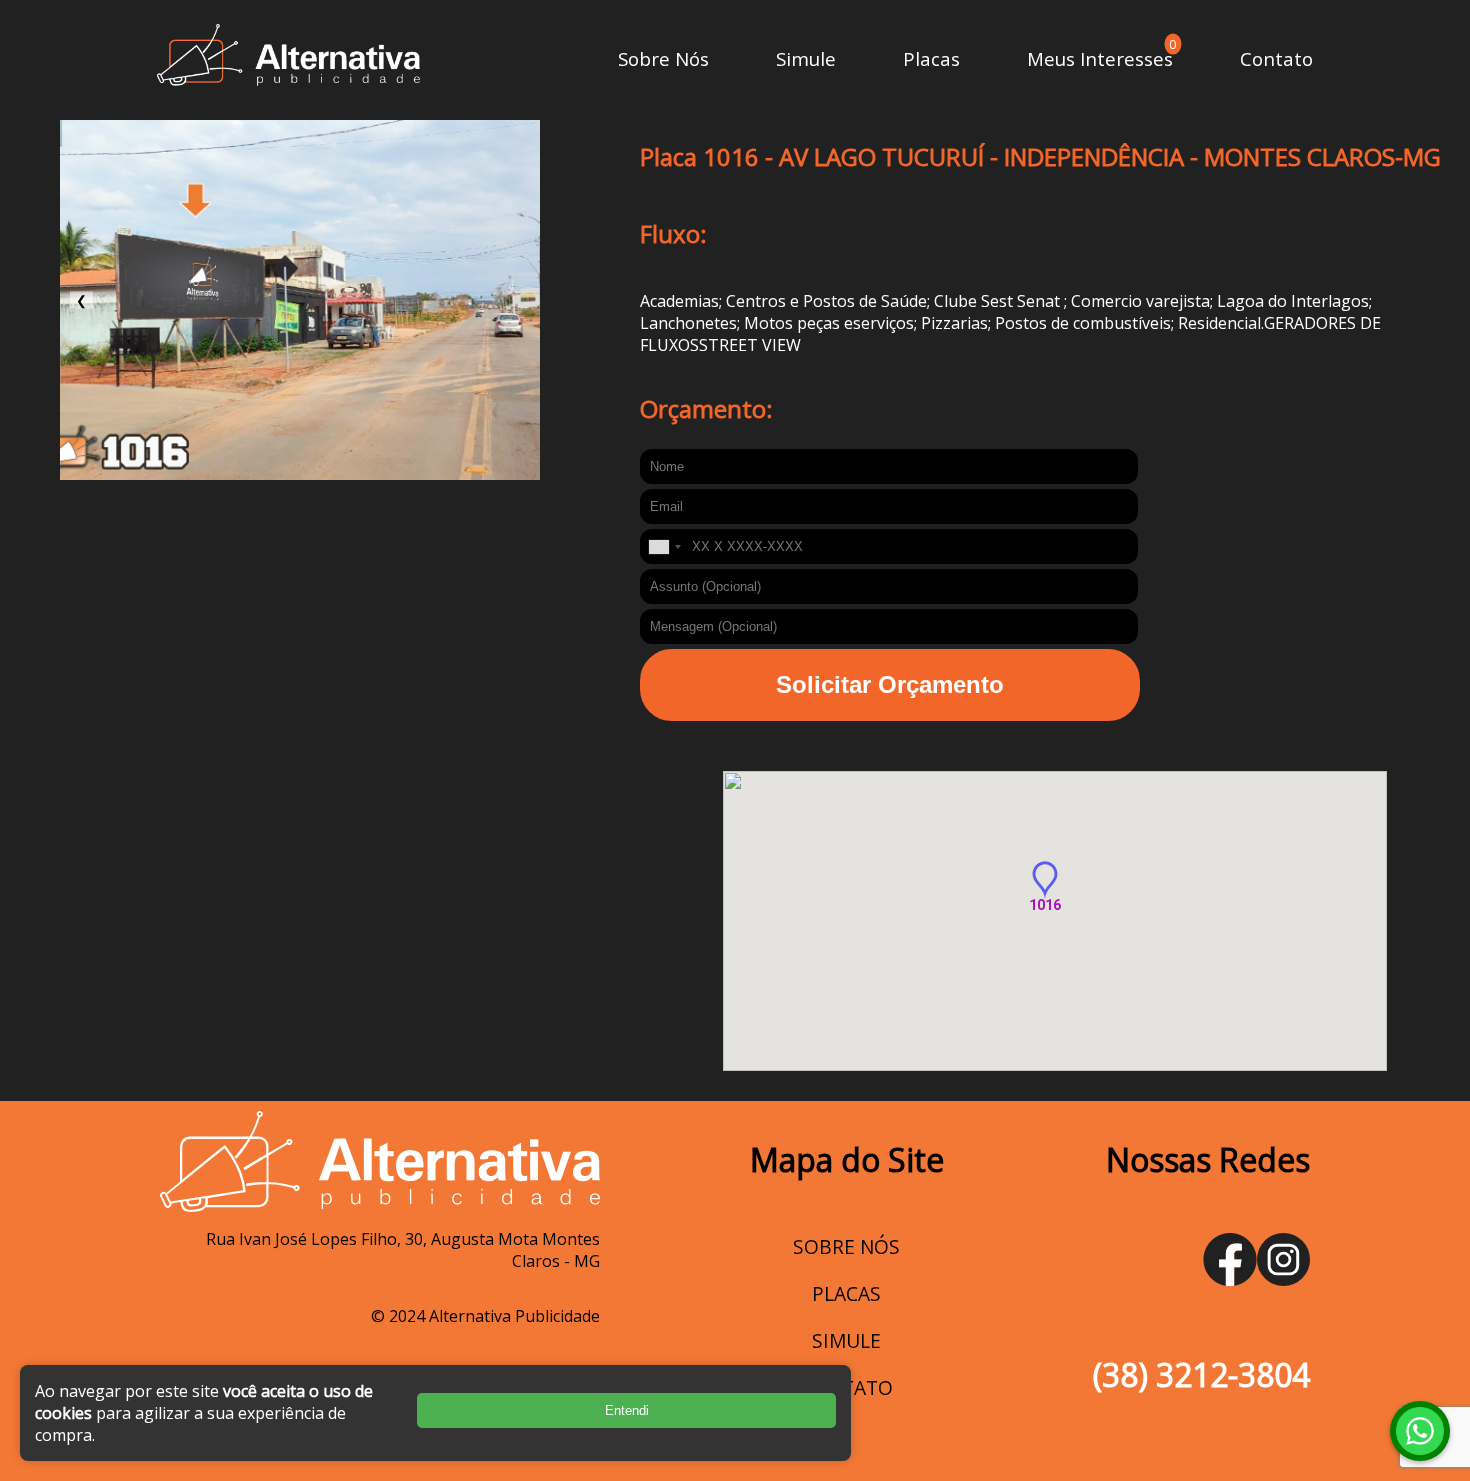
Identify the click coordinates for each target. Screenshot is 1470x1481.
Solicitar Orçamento (890, 684)
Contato (1276, 58)
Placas (931, 58)
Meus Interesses (1100, 58)
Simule (806, 58)
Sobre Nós (663, 58)
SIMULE (846, 1340)
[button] (1045, 881)
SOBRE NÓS (846, 1246)
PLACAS (846, 1293)
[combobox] (664, 546)
